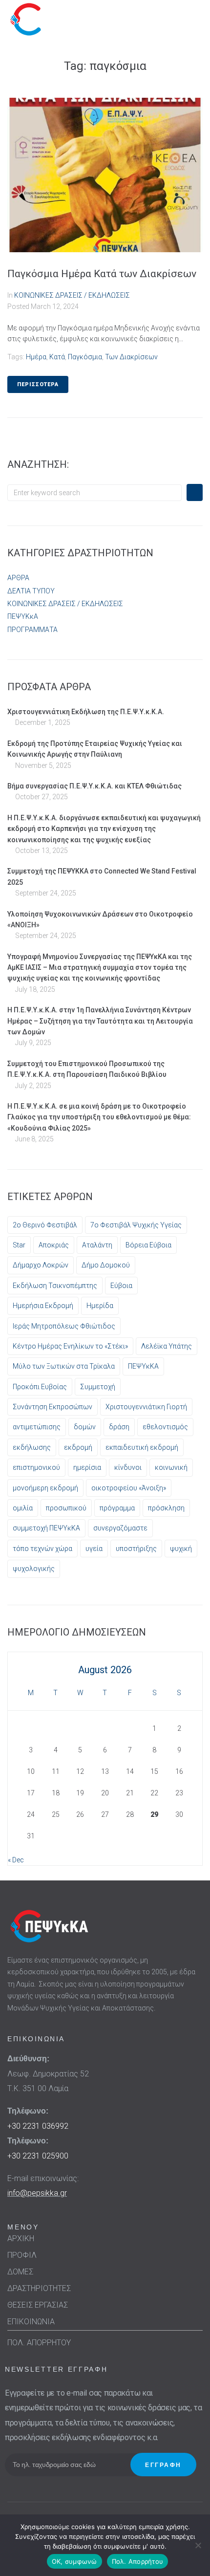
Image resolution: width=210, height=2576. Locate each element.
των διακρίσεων (131, 357)
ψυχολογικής (34, 1569)
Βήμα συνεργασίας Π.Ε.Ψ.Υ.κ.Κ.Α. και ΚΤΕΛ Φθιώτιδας (94, 786)
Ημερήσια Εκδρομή (43, 1306)
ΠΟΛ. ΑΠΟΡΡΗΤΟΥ (39, 2343)
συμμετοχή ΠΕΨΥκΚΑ (46, 1528)
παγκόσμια (85, 357)
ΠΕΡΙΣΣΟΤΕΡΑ (38, 384)
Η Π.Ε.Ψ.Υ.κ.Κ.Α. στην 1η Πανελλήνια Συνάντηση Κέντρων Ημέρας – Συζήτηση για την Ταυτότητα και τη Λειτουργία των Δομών (100, 1021)
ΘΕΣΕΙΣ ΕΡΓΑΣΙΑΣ (38, 2305)
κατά (57, 357)
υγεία (94, 1549)
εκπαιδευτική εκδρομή (142, 1447)
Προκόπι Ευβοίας (40, 1387)
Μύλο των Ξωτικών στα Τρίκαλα (64, 1366)
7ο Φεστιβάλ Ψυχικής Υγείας (136, 1225)
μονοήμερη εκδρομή (45, 1488)
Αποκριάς (54, 1245)
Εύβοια (121, 1286)
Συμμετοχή (98, 1387)
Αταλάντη (97, 1245)
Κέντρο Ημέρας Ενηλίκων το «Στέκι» (70, 1346)
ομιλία (23, 1508)
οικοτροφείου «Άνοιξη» (129, 1488)
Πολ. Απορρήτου (138, 2561)
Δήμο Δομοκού (106, 1265)
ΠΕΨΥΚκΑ (23, 616)
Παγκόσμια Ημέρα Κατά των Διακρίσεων (102, 274)
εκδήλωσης (32, 1447)
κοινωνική (171, 1467)
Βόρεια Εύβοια (148, 1245)
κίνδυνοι (128, 1467)
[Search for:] (94, 493)
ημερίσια (87, 1467)
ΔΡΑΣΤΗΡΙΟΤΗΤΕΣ (39, 2288)
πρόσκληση (166, 1508)
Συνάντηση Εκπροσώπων (52, 1407)
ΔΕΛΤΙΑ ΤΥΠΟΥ (31, 591)
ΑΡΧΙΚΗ (21, 2238)
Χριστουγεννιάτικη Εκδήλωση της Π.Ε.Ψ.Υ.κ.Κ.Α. (86, 712)
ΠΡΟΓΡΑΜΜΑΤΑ (32, 630)
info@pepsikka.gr (37, 2193)
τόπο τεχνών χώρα (42, 1549)
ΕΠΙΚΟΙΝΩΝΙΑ (31, 2322)
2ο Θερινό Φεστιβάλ (45, 1225)
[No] (198, 2545)
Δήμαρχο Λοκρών (41, 1265)
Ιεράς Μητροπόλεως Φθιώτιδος (64, 1326)
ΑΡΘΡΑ (18, 578)
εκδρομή (78, 1447)
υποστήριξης (136, 1549)
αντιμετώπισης (37, 1427)
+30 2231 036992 (38, 2126)
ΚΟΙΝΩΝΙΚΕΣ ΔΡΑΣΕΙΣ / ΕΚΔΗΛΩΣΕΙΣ (72, 295)
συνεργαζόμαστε (120, 1528)
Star (19, 1245)
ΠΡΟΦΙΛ (22, 2255)
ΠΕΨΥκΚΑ (143, 1366)
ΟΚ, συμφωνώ (74, 2561)
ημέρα (36, 357)
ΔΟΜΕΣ (20, 2272)
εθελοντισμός (165, 1427)
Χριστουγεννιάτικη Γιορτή (146, 1407)
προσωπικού (66, 1508)
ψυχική (181, 1549)
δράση (119, 1427)
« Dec (16, 1860)
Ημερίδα (100, 1306)
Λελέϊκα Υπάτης (167, 1346)
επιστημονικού (36, 1467)
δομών (85, 1427)
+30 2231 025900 (38, 2156)
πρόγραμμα (117, 1508)
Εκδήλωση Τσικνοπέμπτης (55, 1286)
